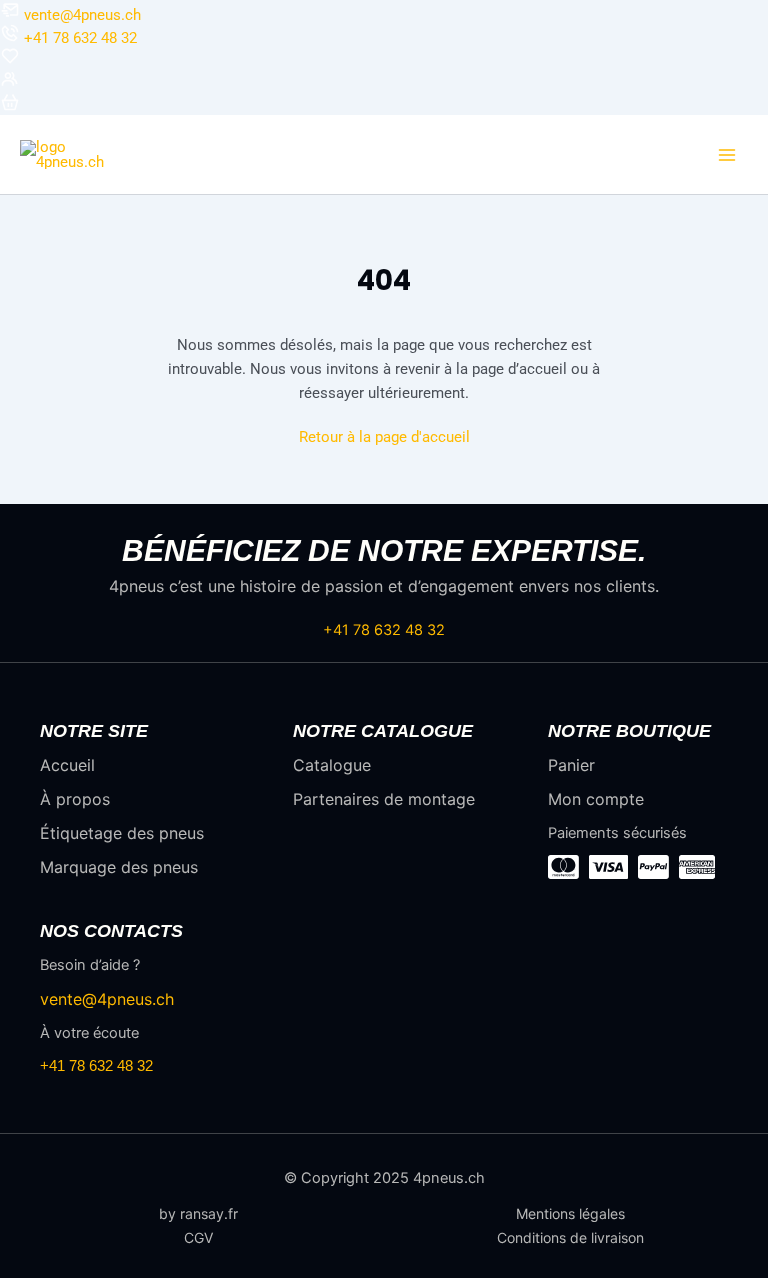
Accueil (67, 765)
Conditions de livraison (570, 1238)
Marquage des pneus (119, 867)
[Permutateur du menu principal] (727, 155)
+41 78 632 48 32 (80, 38)
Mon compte (596, 799)
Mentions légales (570, 1214)
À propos (75, 799)
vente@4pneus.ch (82, 15)
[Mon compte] (10, 84)
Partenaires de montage (384, 799)
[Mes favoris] (10, 61)
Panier (571, 765)
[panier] (10, 107)
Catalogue (332, 765)
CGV (198, 1238)
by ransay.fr (198, 1214)
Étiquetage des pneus (122, 833)
